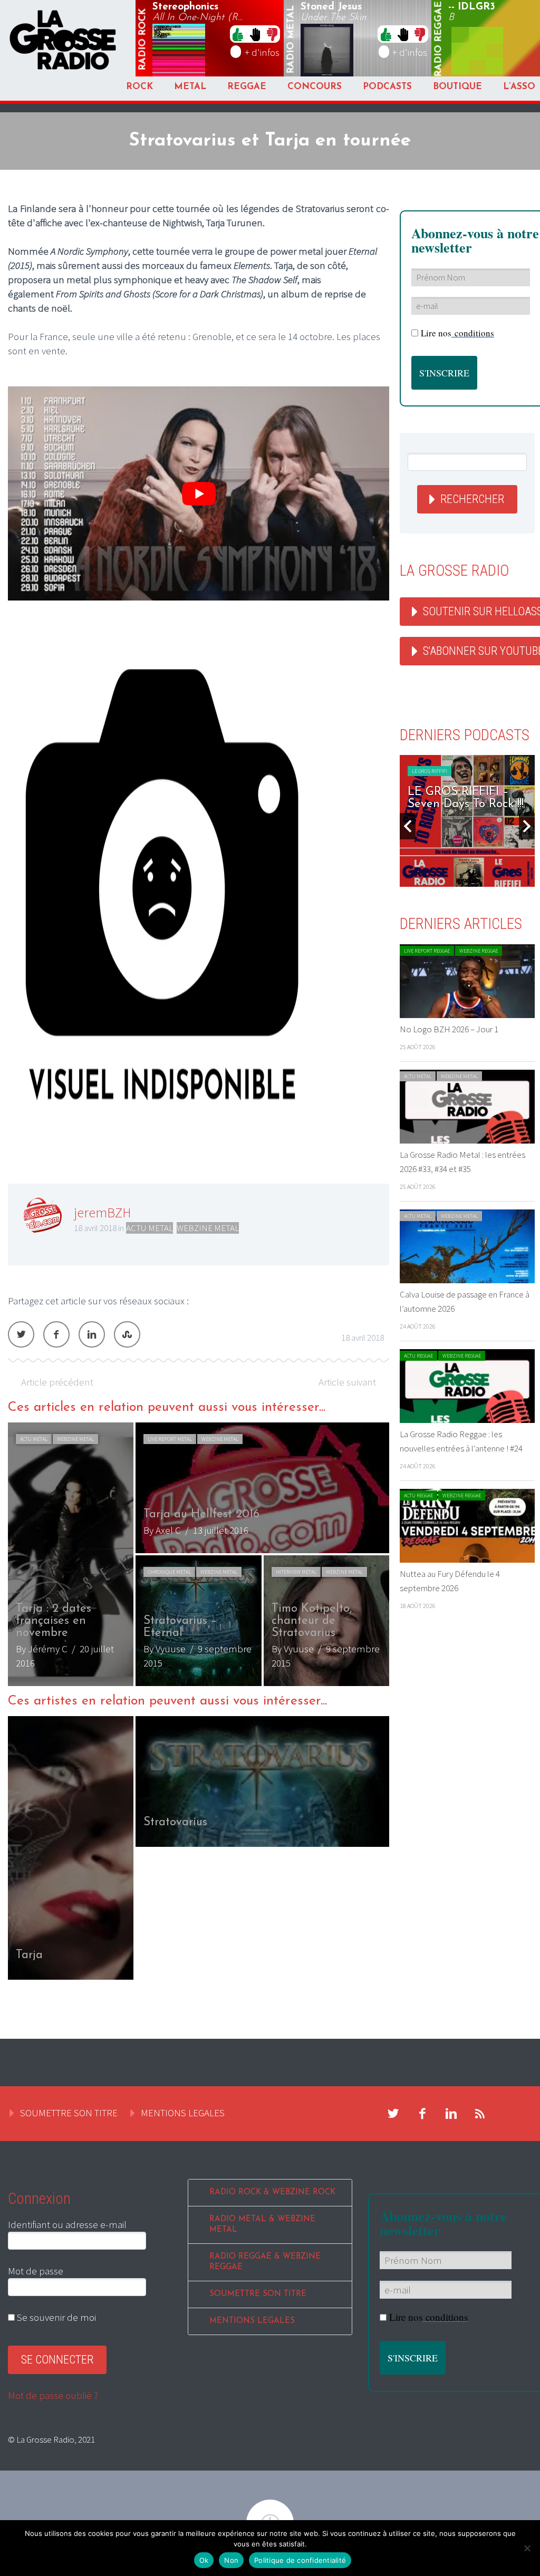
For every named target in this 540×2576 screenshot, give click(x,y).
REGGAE (247, 87)
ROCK (139, 87)
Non (231, 2560)
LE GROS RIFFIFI (430, 771)
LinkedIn (92, 1334)
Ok (204, 2560)
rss (480, 2114)
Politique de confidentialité (300, 2560)
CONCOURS (315, 87)
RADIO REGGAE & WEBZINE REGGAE (265, 2262)
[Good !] (238, 34)
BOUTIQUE (457, 87)
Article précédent (57, 1382)
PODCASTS (387, 87)
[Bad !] (272, 34)
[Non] (527, 2548)
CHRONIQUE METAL (169, 1572)
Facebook (56, 1334)
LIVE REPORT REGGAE (427, 951)
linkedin (451, 2114)
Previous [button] (408, 826)
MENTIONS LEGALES (183, 2113)
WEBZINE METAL (208, 1228)
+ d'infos (262, 52)
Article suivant (347, 1382)
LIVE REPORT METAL (170, 1439)
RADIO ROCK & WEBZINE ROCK (272, 2192)
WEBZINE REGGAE (479, 951)
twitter (393, 2114)
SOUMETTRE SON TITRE (69, 2113)
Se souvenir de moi (55, 2317)
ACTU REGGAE (418, 1356)
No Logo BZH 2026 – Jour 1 (449, 1029)
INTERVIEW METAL (296, 1572)
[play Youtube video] (199, 494)
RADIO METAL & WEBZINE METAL (262, 2225)
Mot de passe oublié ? (53, 2395)
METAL (190, 87)
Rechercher (472, 499)
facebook (422, 2114)
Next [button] (527, 826)
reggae (439, 39)
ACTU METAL (150, 1228)
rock (143, 40)
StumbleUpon (127, 1334)
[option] (199, 1554)
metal (291, 40)
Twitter (21, 1334)
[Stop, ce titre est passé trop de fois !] (255, 34)
